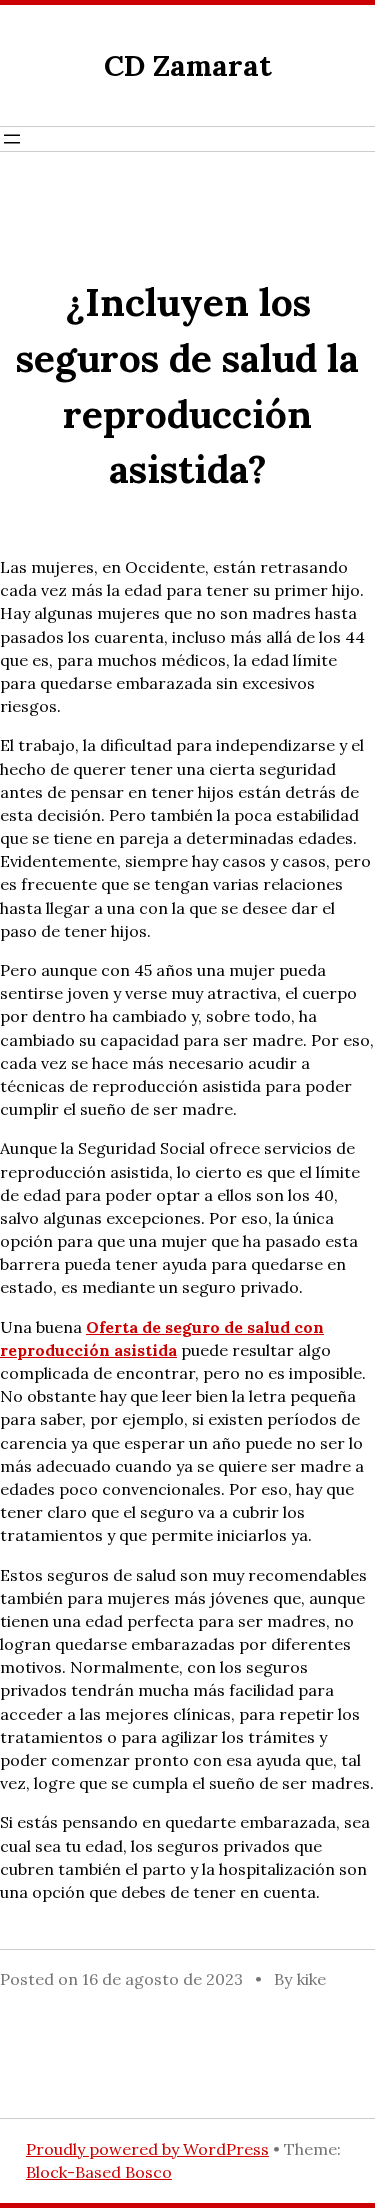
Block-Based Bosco (99, 2172)
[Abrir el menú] (12, 139)
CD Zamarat (188, 65)
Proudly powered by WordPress (147, 2149)
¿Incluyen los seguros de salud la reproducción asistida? (187, 385)
